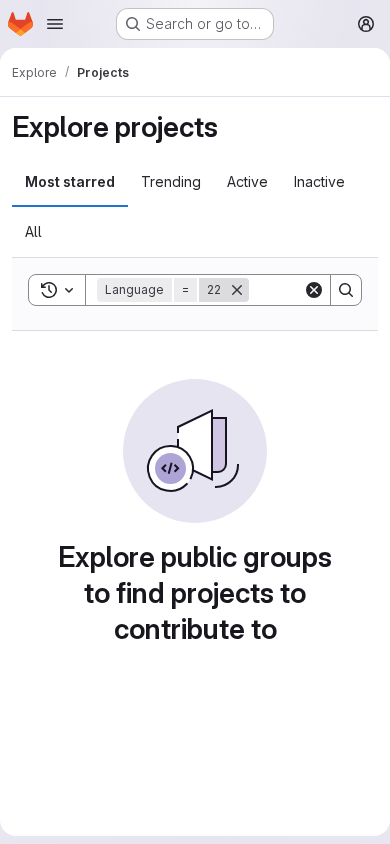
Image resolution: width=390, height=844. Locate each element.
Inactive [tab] (319, 181)
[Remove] (237, 290)
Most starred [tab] (70, 181)
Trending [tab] (171, 181)
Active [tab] (247, 181)
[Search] (346, 290)
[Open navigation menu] (55, 24)
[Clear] (314, 290)
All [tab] (33, 231)
